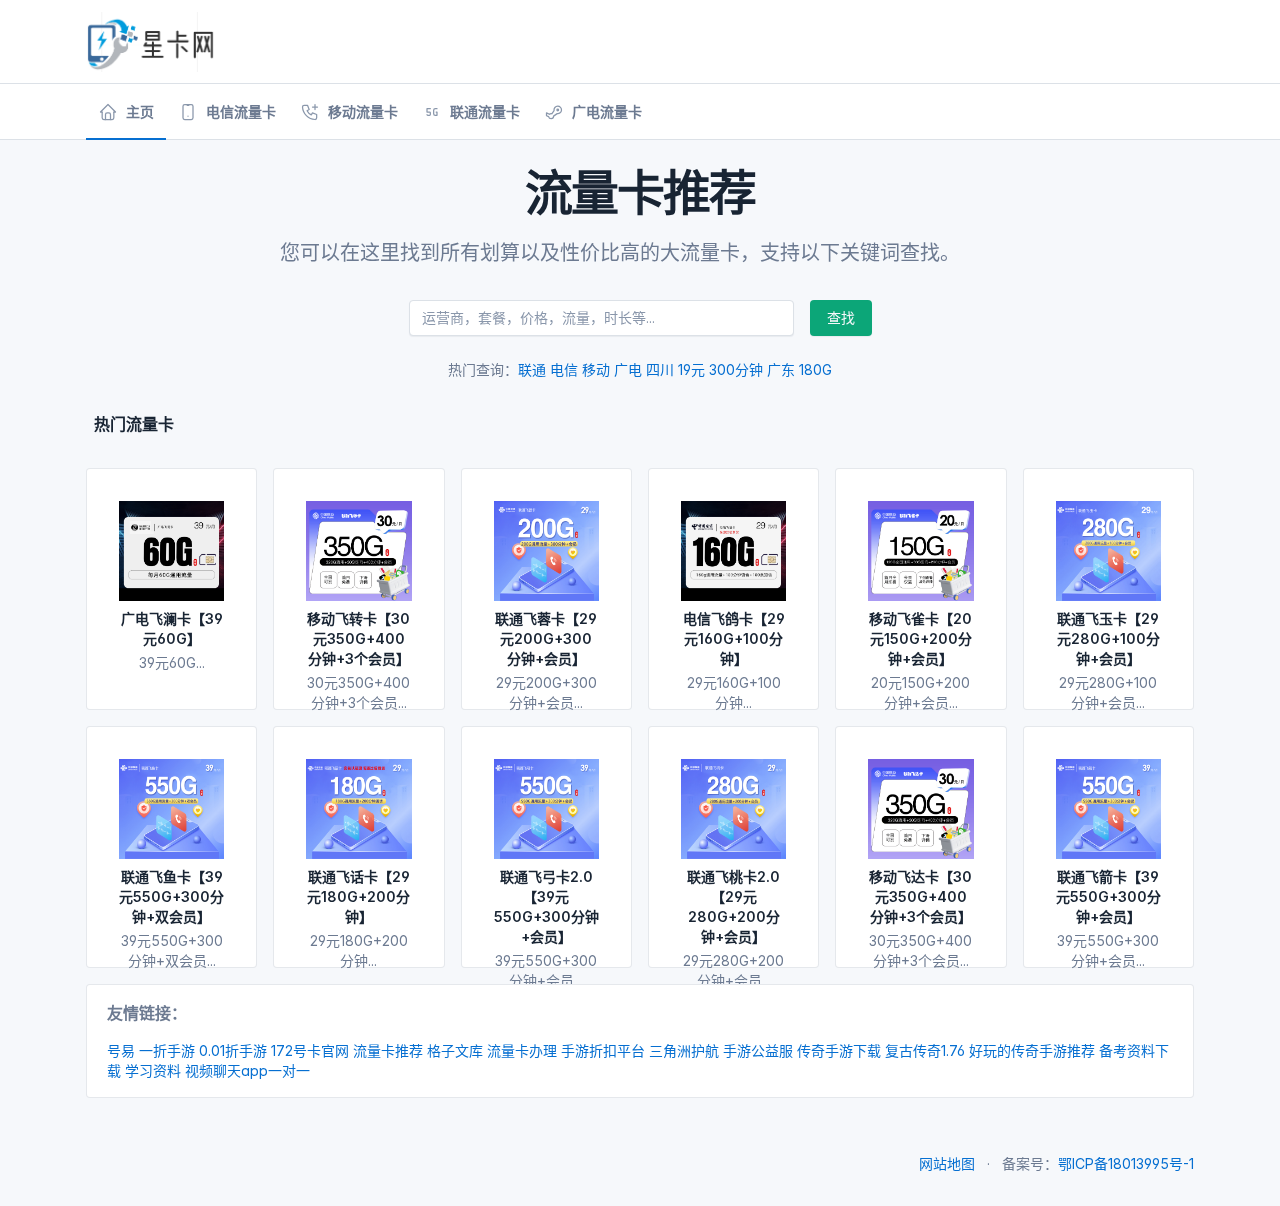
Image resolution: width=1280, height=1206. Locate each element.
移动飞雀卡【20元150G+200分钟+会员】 (920, 638)
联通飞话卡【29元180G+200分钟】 (358, 896)
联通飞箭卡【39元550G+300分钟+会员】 (1108, 896)
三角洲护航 (684, 1050)
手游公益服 (758, 1050)
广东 (781, 369)
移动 (596, 369)
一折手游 (167, 1050)
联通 (532, 369)
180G (815, 369)
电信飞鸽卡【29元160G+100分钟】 (734, 638)
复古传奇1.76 (925, 1050)
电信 (564, 369)
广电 (628, 369)
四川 (660, 369)
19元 (691, 369)
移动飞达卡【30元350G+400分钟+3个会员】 (920, 896)
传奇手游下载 (839, 1050)
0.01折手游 (233, 1050)
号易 (121, 1050)
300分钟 (736, 369)
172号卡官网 (310, 1050)
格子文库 (455, 1050)
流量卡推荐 (388, 1050)
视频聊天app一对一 (247, 1070)
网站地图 (947, 1163)
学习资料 (153, 1070)
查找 (841, 317)
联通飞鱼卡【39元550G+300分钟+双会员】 (171, 896)
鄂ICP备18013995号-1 (1126, 1163)
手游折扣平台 (603, 1050)
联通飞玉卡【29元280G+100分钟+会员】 (1108, 638)
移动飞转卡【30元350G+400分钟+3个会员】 (358, 638)
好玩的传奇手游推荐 (1032, 1050)
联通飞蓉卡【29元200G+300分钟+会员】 (546, 638)
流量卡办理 (522, 1050)
